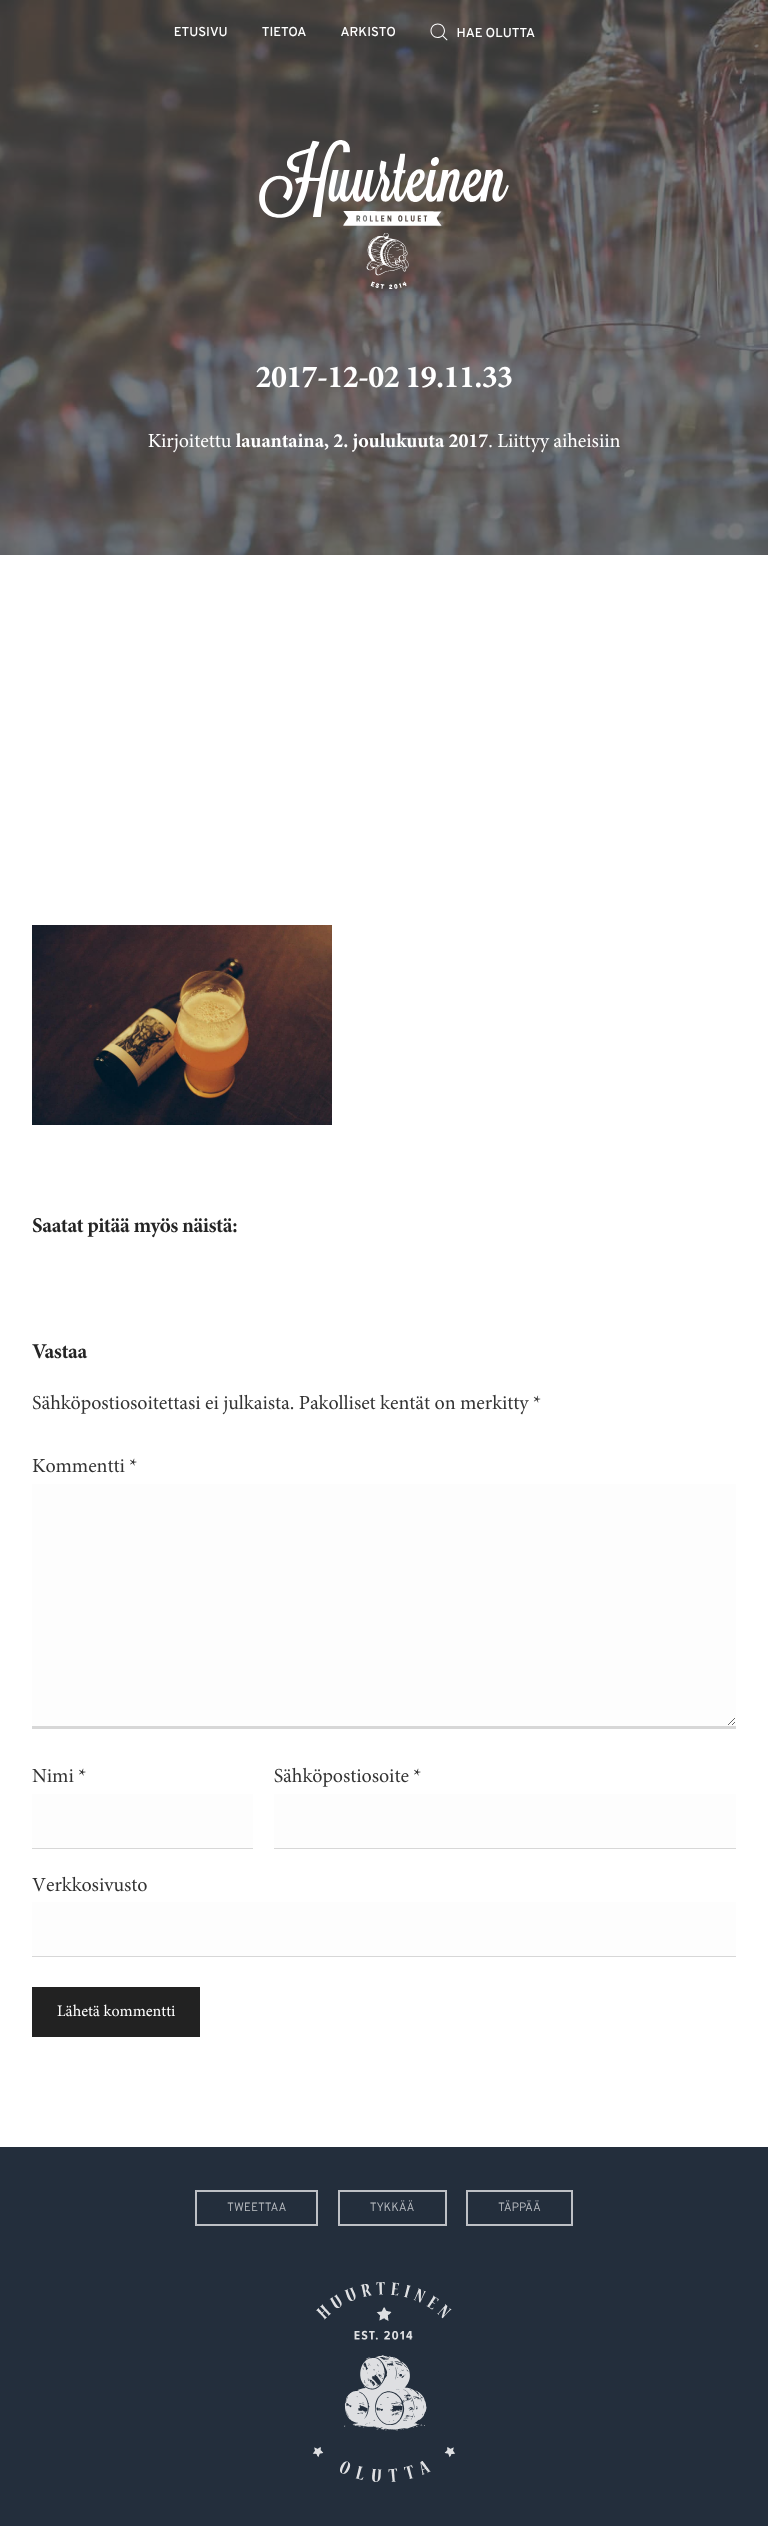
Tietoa (284, 33)
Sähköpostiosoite (348, 1776)
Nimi (59, 1776)
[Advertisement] (384, 725)
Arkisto (368, 33)
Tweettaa (256, 2208)
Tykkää (392, 2208)
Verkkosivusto (89, 1885)
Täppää (519, 2208)
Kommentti (84, 1466)
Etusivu (201, 33)
